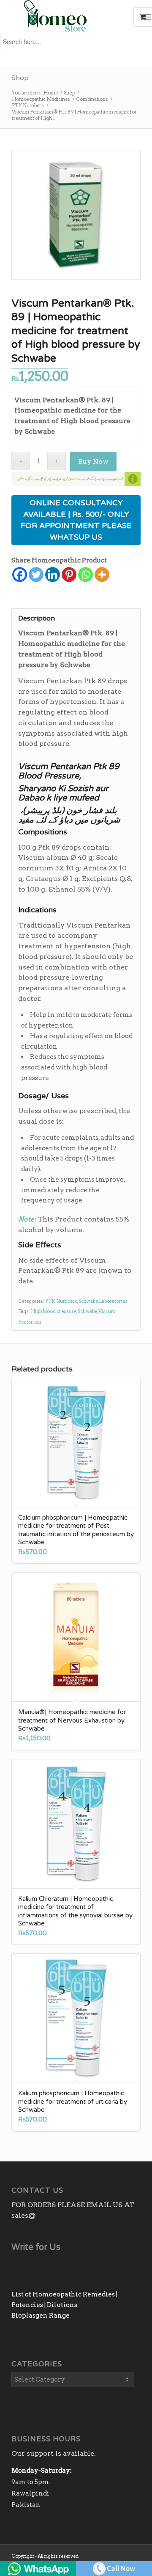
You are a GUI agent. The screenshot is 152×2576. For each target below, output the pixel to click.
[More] (102, 575)
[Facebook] (20, 575)
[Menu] (147, 17)
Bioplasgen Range (41, 2316)
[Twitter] (36, 575)
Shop (20, 78)
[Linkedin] (53, 575)
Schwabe (87, 1311)
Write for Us (36, 2247)
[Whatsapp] (85, 575)
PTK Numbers (61, 1301)
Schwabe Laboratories (103, 1301)
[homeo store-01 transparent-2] (63, 17)
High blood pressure (54, 1311)
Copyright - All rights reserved (45, 2556)
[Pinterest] (69, 575)
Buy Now (93, 461)
